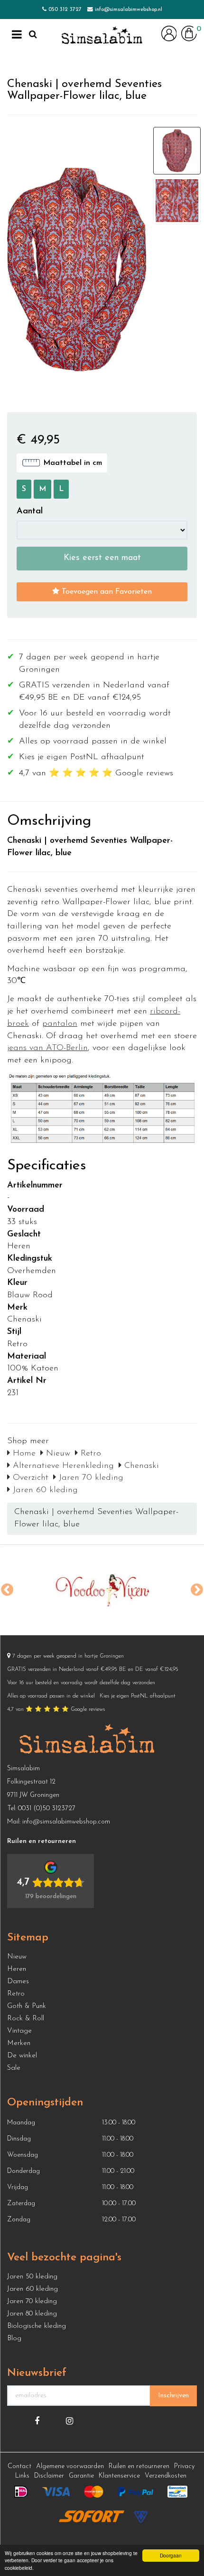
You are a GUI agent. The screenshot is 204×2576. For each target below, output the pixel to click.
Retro (89, 1454)
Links (22, 2476)
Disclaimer (49, 2476)
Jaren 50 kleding (32, 2277)
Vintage (19, 2031)
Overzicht (29, 1478)
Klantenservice (119, 2476)
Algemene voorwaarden (70, 2466)
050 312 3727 (65, 10)
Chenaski (140, 1466)
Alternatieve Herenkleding (62, 1466)
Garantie (81, 2476)
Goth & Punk (27, 2006)
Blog (14, 2339)
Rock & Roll (26, 2019)
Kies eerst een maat (102, 558)
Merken (19, 2043)
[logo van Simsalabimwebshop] (102, 36)
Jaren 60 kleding (44, 1490)
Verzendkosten (166, 2476)
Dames (18, 1982)
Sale (14, 2068)
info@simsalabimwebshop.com (66, 1822)
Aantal (30, 511)
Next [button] (197, 1590)
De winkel (22, 2056)
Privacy (184, 2466)
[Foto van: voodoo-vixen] (102, 1590)
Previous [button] (7, 1590)
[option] (102, 1590)
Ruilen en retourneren (139, 2466)
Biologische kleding (37, 2326)
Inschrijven (173, 2396)
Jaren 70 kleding (90, 1478)
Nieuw (57, 1454)
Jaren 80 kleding (32, 2314)
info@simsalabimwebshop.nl (129, 10)
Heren (17, 1969)
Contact (19, 2466)
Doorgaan (171, 2555)
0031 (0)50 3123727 (47, 1809)
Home (23, 1454)
